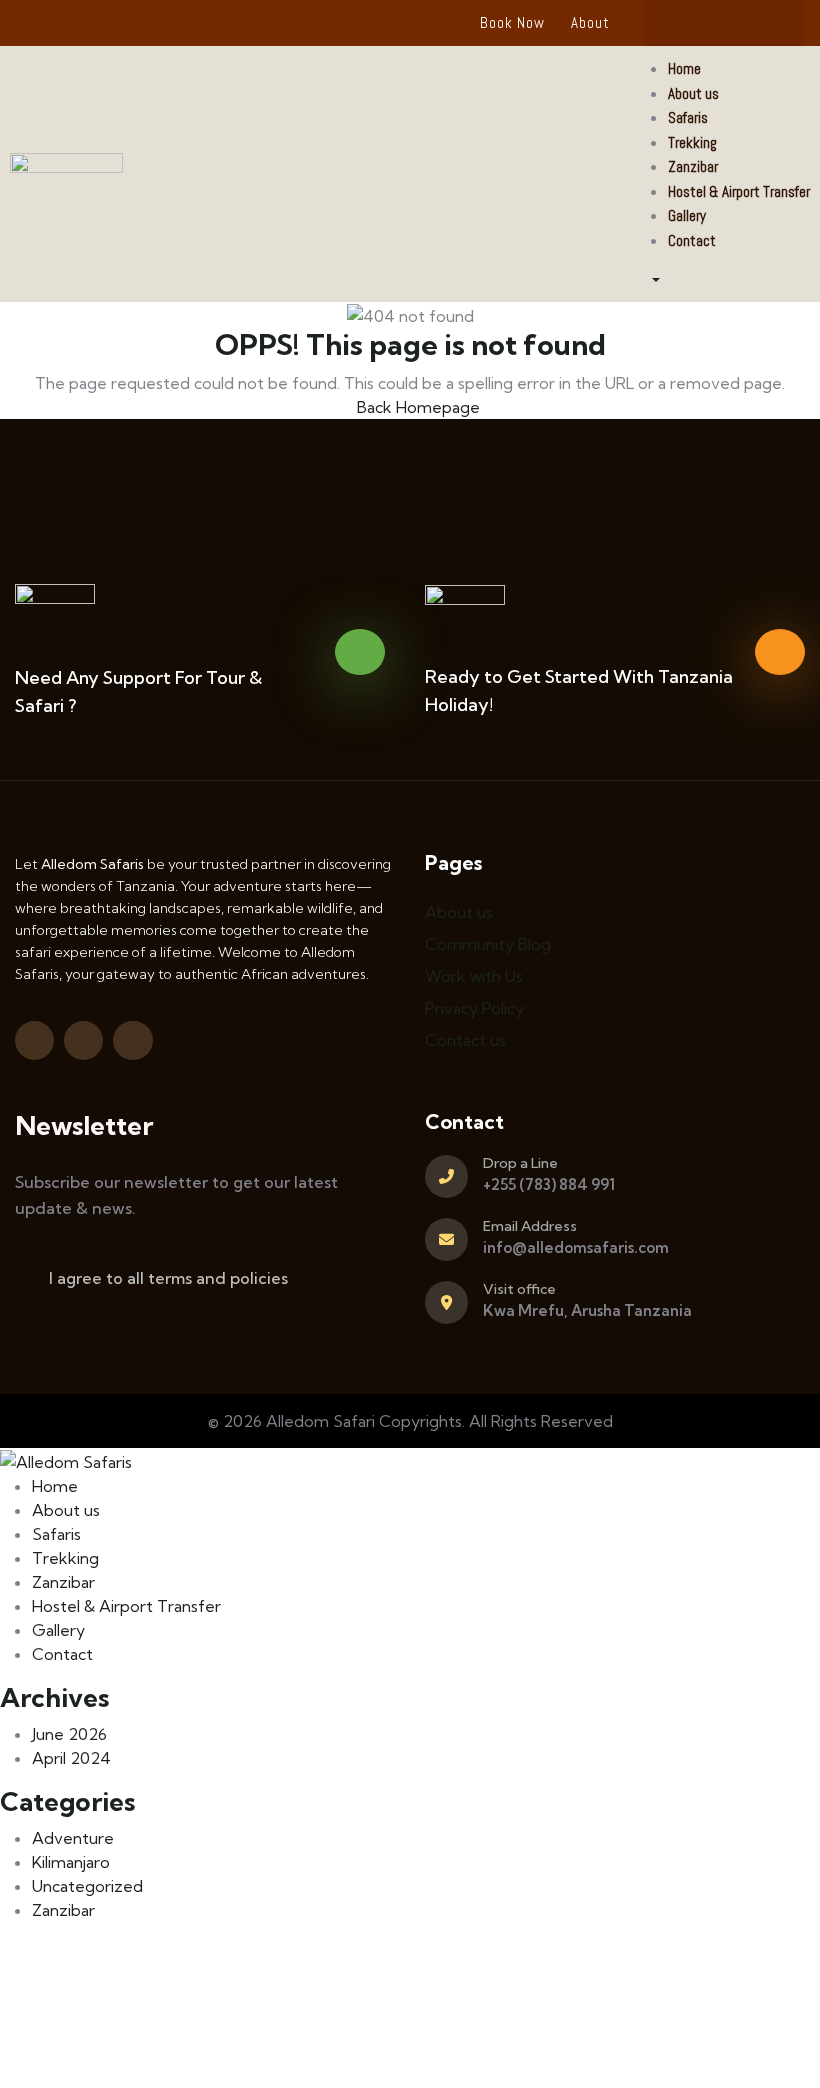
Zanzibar (63, 1910)
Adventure (73, 1838)
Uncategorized (87, 1886)
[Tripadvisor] (724, 23)
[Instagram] (763, 23)
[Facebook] (685, 23)
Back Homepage (416, 407)
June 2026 (69, 1734)
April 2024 (71, 1758)
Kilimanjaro (71, 1862)
